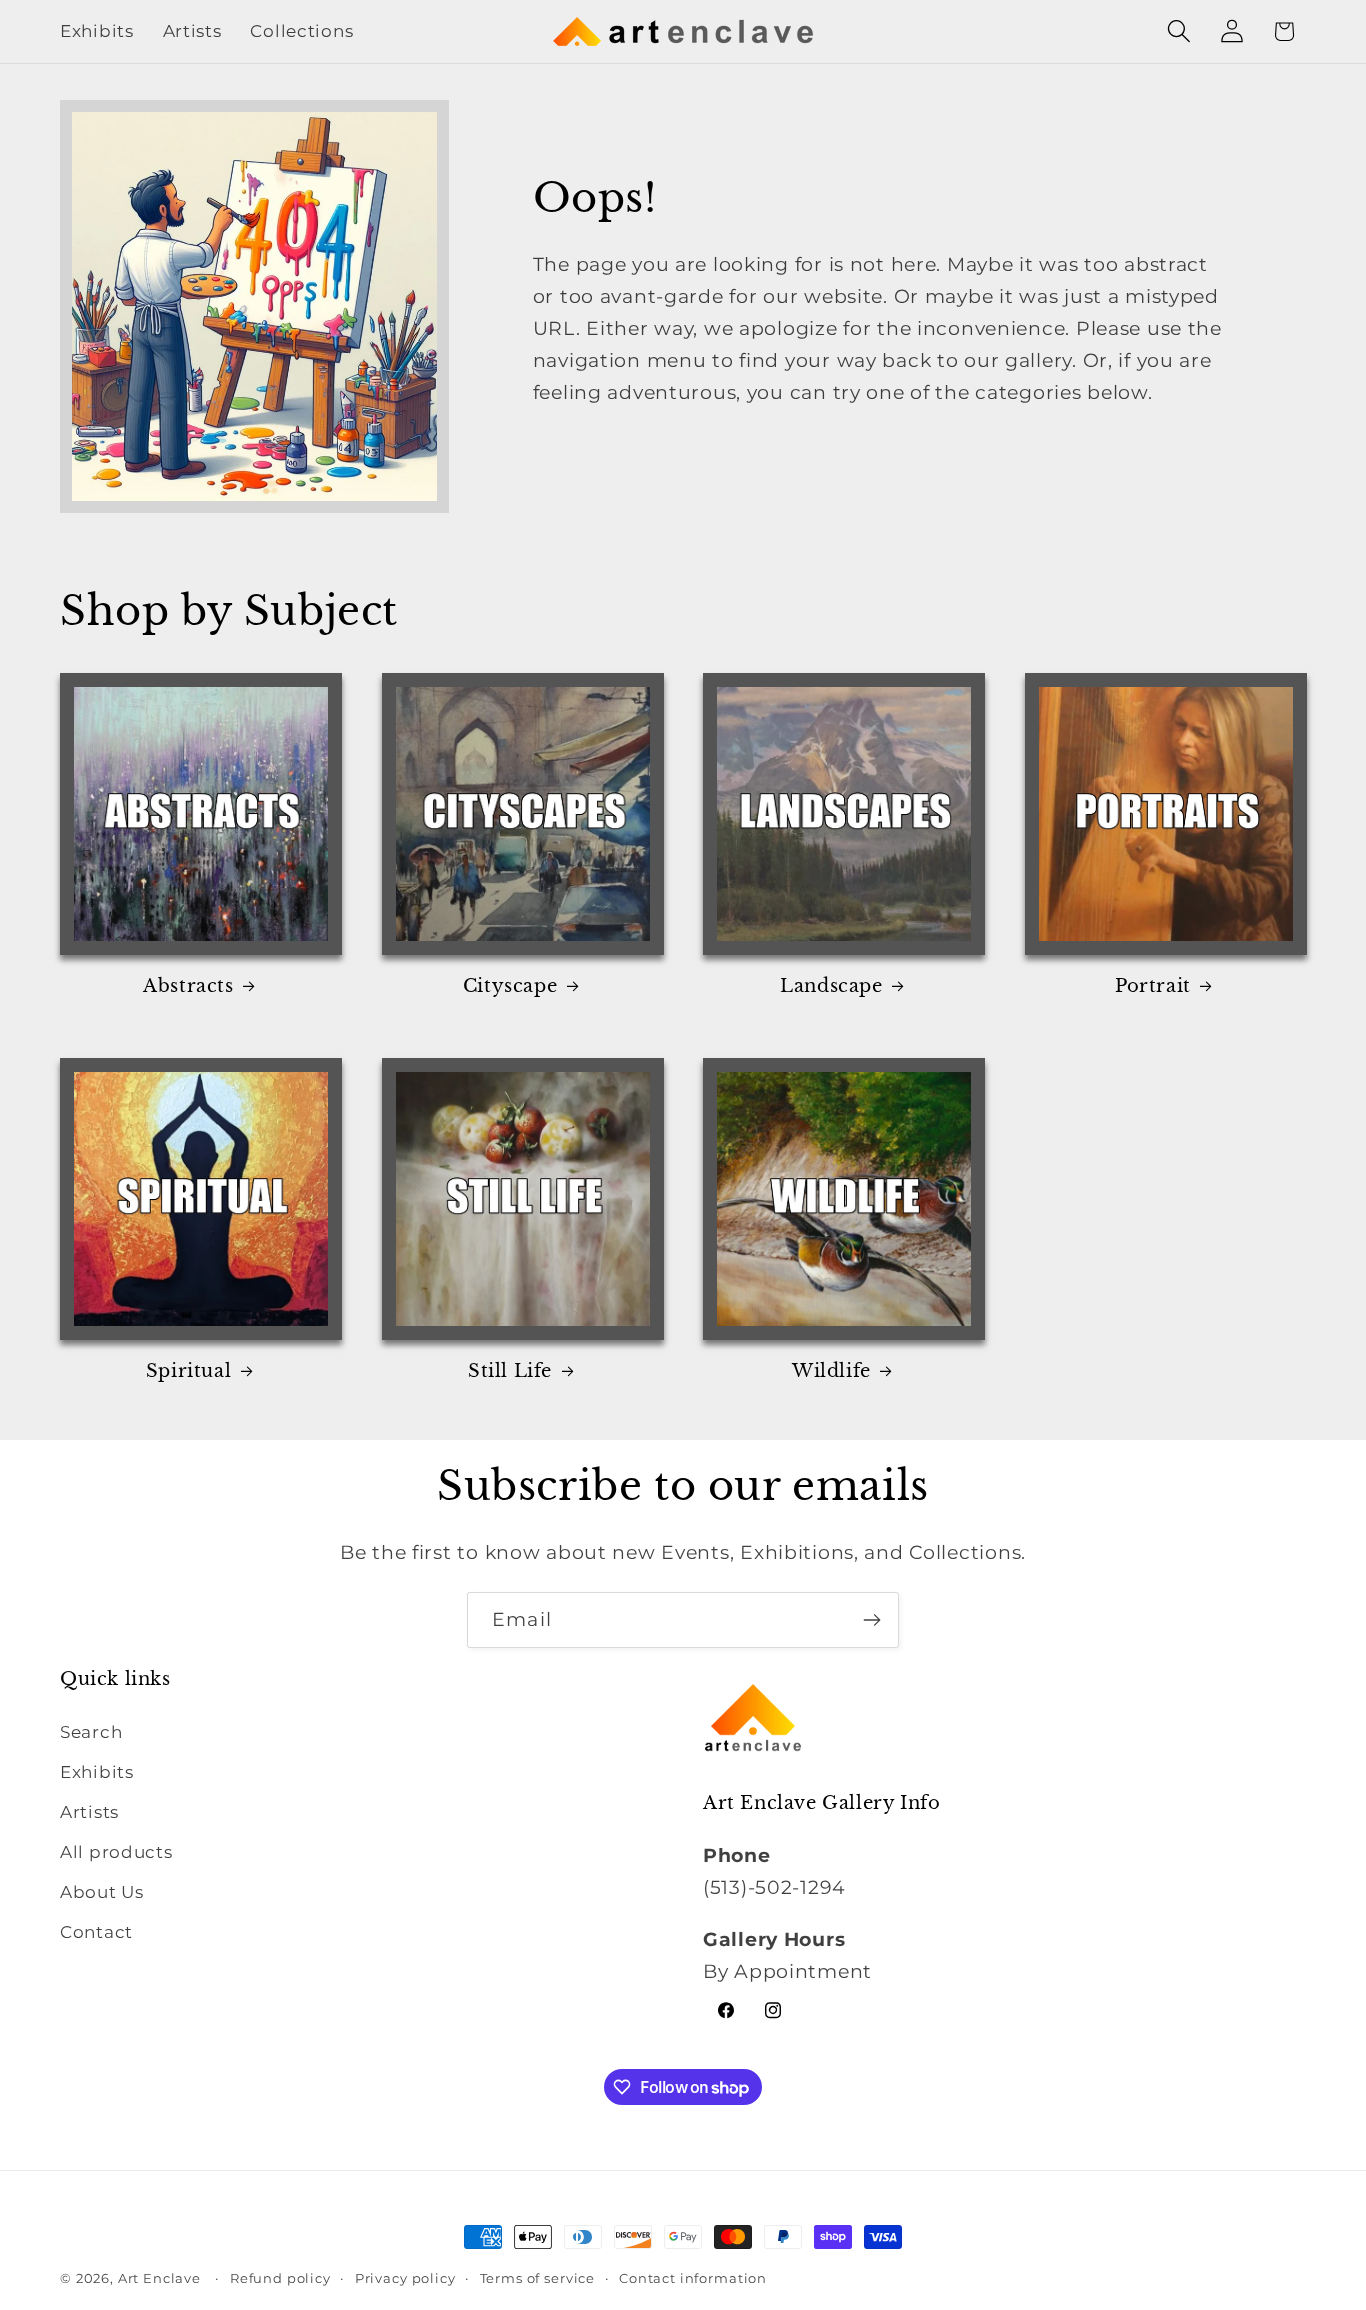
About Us (102, 1893)
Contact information (693, 2278)
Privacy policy (405, 2278)
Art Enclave (159, 2278)
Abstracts (188, 986)
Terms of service (537, 2278)
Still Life (510, 1371)
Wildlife (831, 1371)
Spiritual (188, 1371)
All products (116, 1853)
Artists (89, 1813)
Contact (96, 1933)
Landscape (831, 986)
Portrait (1153, 986)
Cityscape (510, 986)
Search (91, 1733)
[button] (1178, 31)
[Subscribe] (871, 1620)
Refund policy (280, 2278)
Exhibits (97, 1773)
